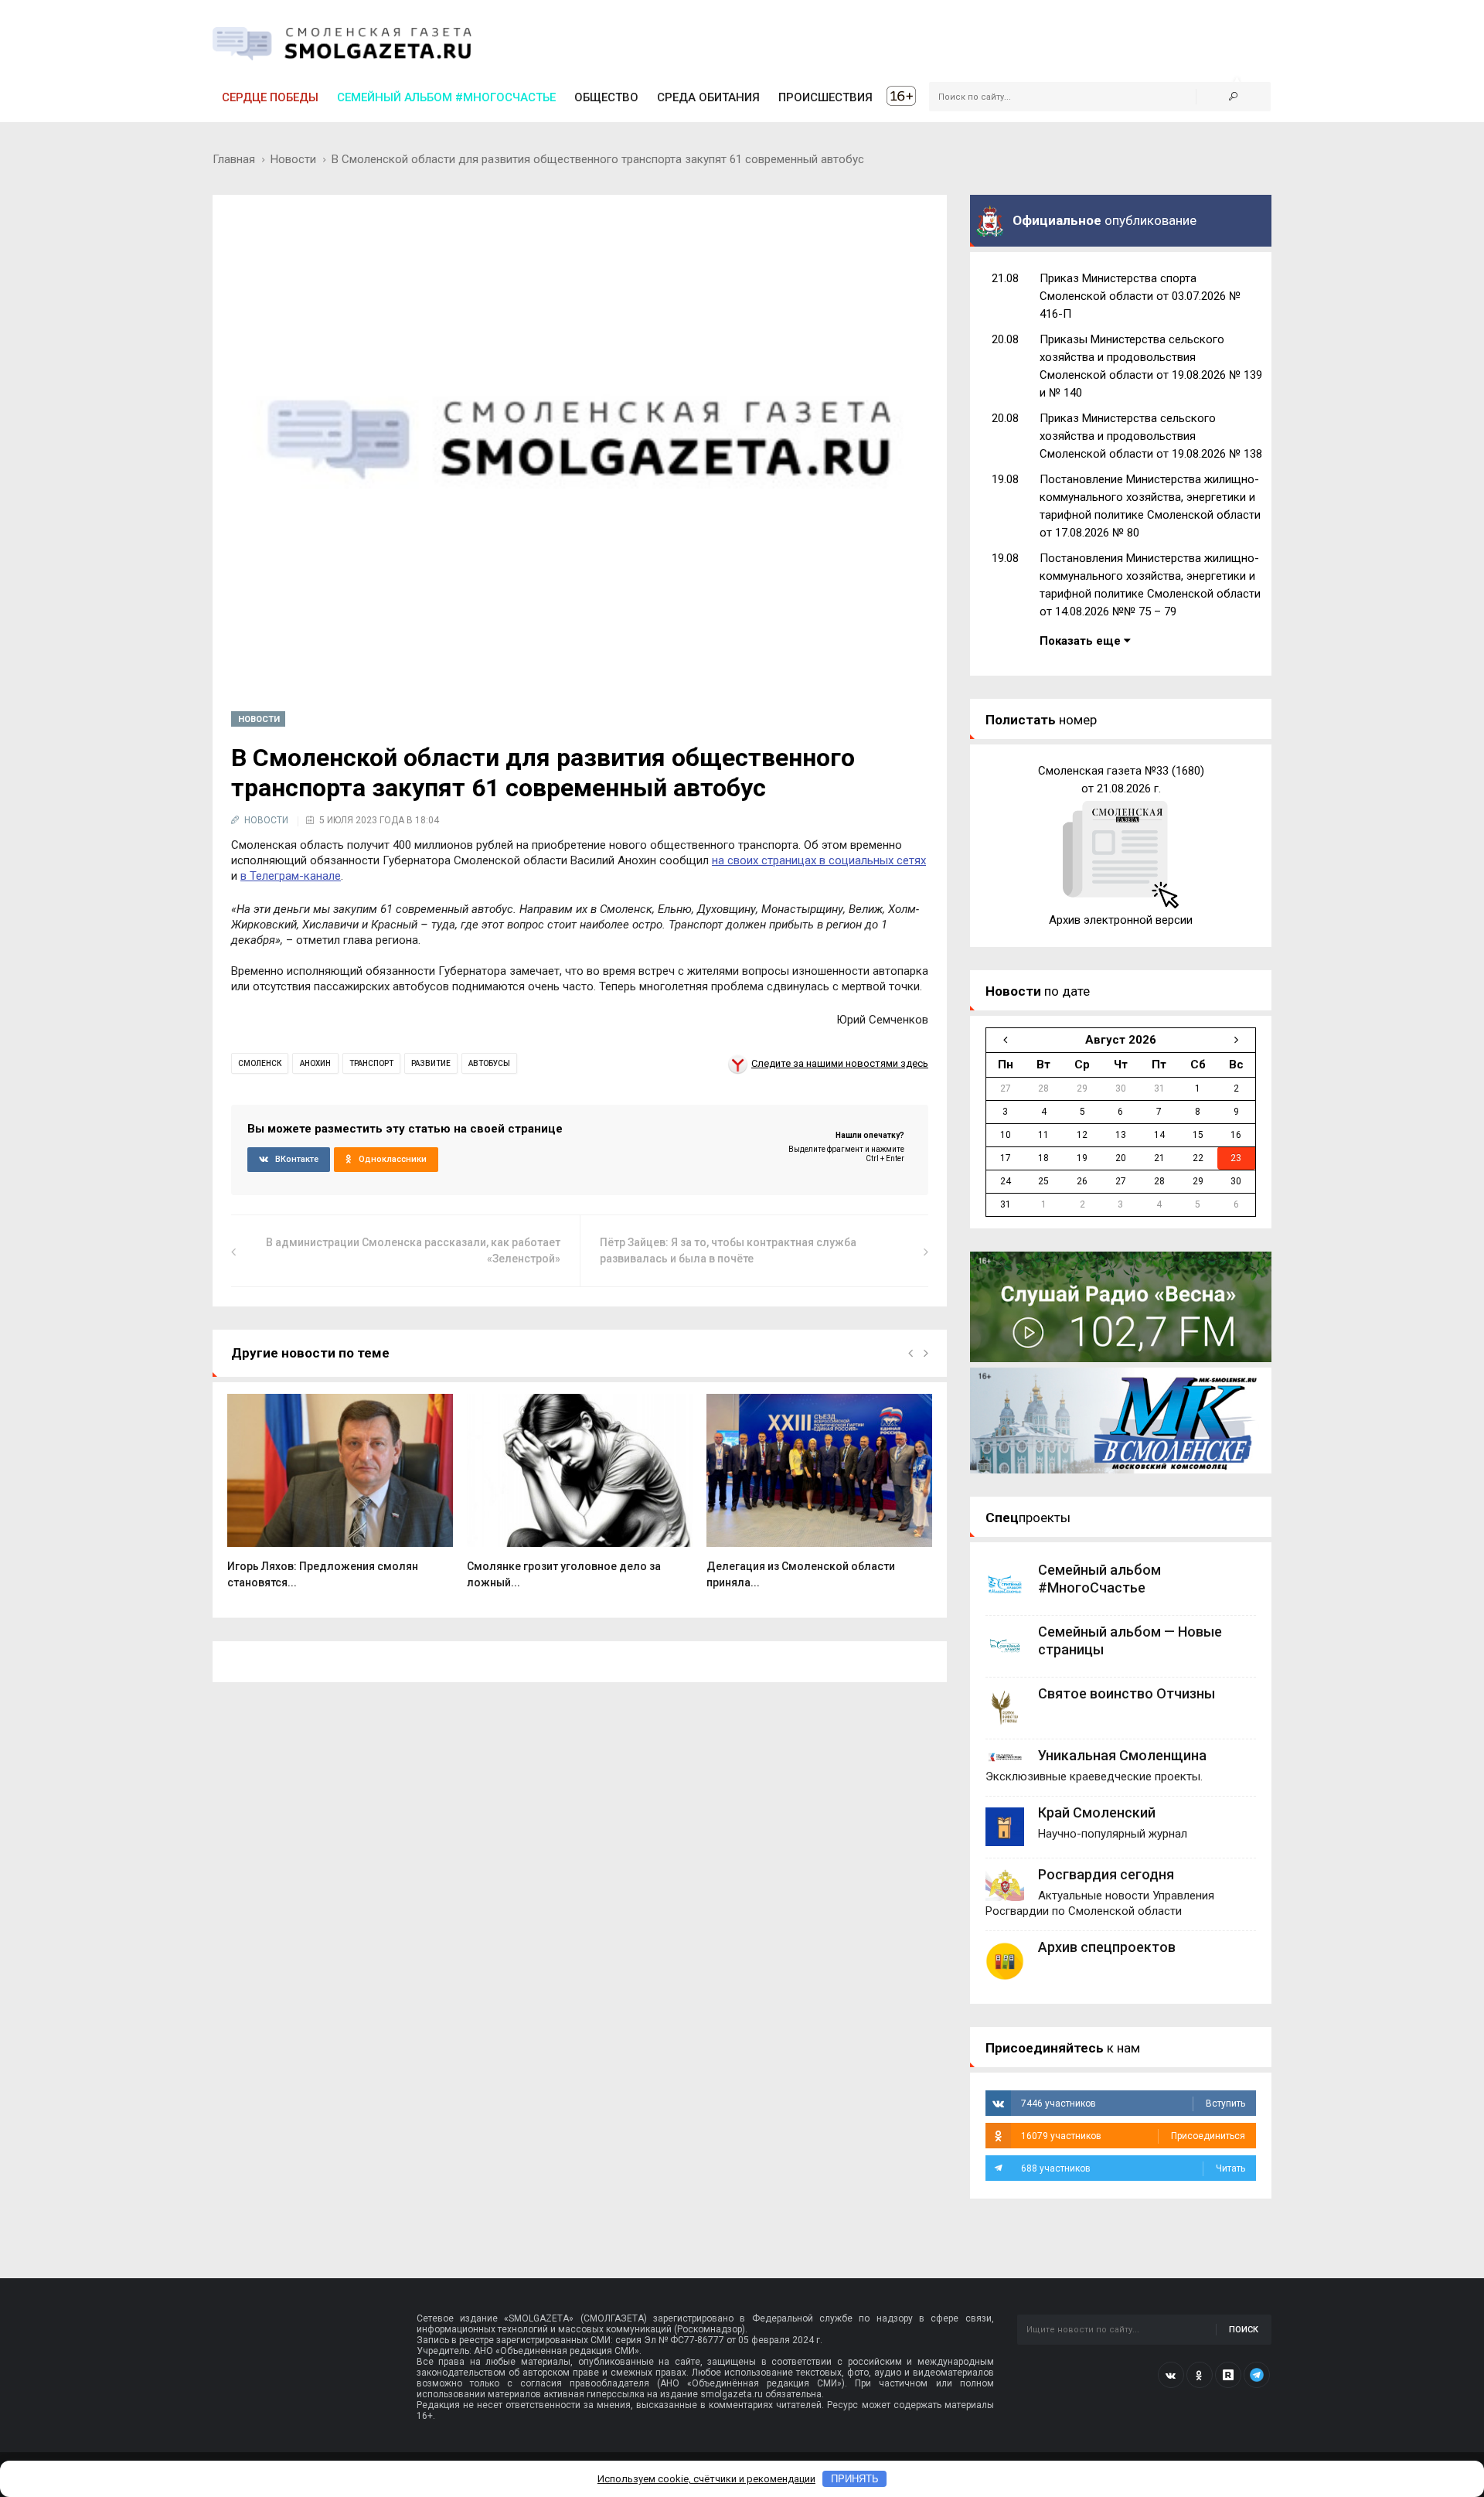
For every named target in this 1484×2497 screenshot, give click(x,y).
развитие (431, 1063)
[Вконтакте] (1171, 2375)
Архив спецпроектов (1107, 1947)
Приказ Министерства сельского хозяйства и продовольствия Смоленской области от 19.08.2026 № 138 (1151, 436)
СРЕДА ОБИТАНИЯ (708, 97)
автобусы (489, 1063)
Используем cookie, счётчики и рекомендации (706, 2479)
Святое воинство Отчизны (1127, 1693)
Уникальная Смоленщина (1122, 1755)
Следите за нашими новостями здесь (840, 1063)
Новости (293, 159)
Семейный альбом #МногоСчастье (446, 97)
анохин (315, 1063)
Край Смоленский (1097, 1812)
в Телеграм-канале (291, 876)
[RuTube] (1228, 2375)
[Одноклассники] (1200, 2375)
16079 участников (1133, 2136)
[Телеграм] (1257, 2375)
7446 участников (1133, 2104)
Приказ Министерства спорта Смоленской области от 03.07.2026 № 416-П (1140, 296)
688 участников (1133, 2168)
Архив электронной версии (1121, 920)
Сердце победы (270, 97)
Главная (234, 159)
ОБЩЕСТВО (606, 97)
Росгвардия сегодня (1106, 1874)
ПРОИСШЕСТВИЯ (825, 97)
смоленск (260, 1063)
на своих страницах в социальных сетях (819, 860)
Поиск (1244, 2330)
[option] (340, 1499)
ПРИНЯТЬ (855, 2479)
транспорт (371, 1063)
